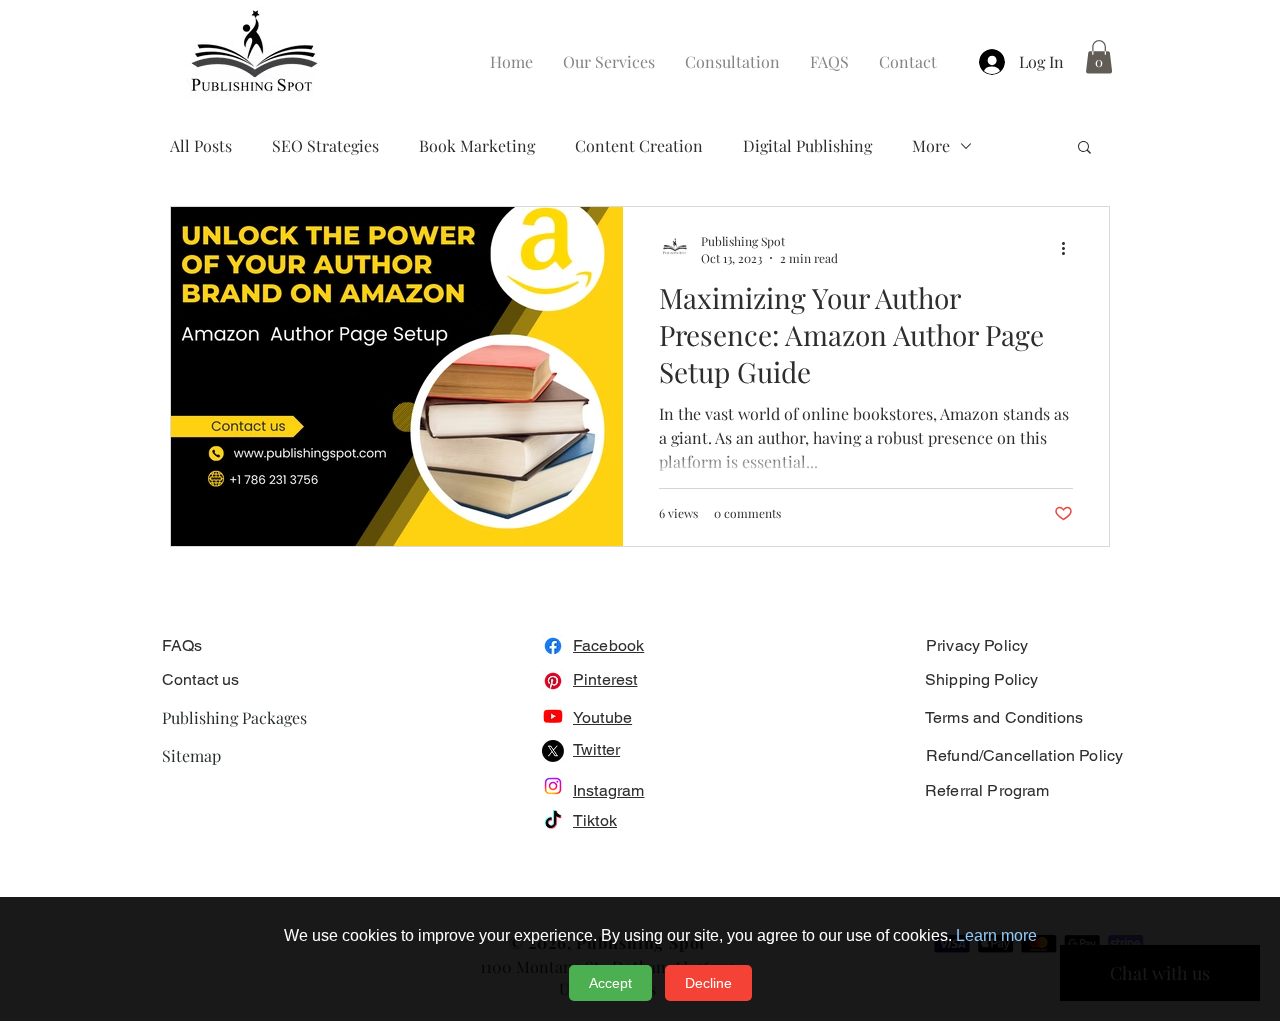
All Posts (201, 145)
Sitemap (191, 755)
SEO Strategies (325, 145)
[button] (1099, 56)
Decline (708, 983)
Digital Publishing (807, 145)
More (931, 145)
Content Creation (639, 145)
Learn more (996, 935)
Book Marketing (477, 145)
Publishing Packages (234, 717)
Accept (610, 983)
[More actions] (1070, 249)
